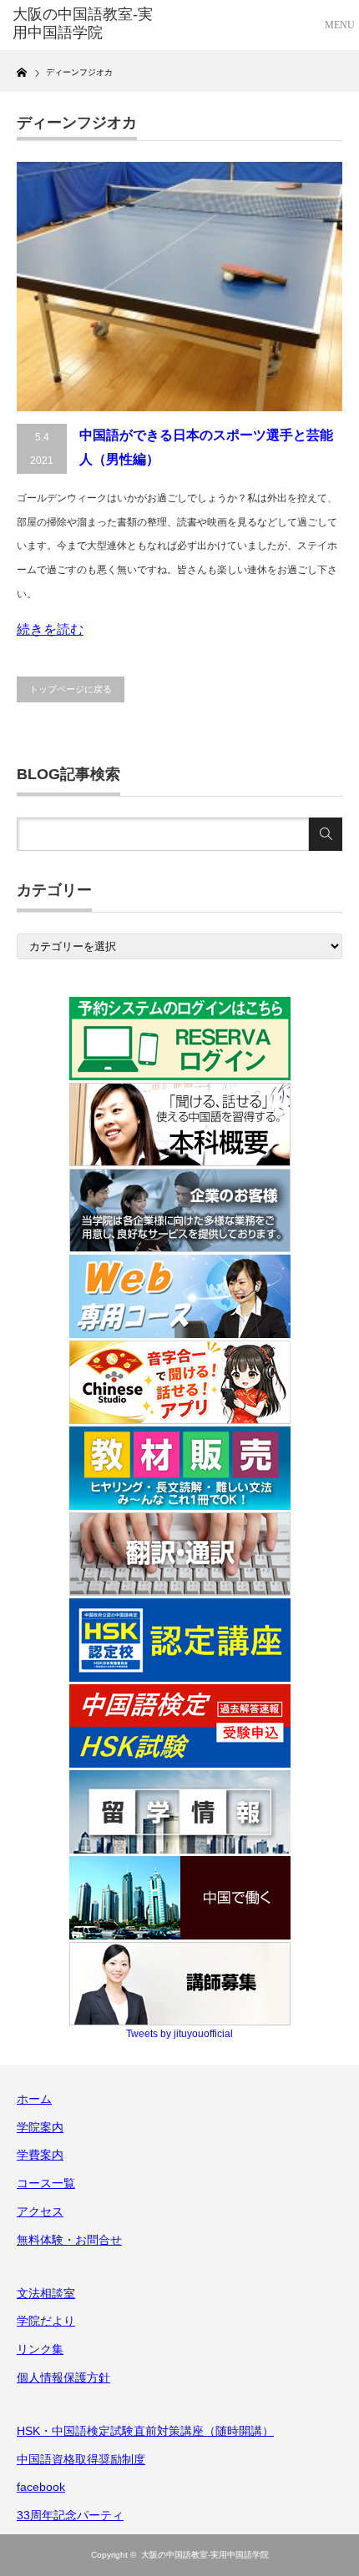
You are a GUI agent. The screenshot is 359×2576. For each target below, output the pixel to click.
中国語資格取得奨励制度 (81, 2459)
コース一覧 (46, 2183)
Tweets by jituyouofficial (179, 2034)
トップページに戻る (71, 689)
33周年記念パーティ (70, 2515)
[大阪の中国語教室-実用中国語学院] (84, 24)
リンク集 (40, 2349)
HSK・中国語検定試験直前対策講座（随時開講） (145, 2431)
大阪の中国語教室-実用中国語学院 (205, 2555)
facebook (41, 2487)
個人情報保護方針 (63, 2377)
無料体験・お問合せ (69, 2240)
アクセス (40, 2211)
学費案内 (40, 2155)
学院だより (46, 2321)
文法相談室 (46, 2293)
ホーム (34, 2099)
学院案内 (40, 2127)
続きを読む (50, 629)
